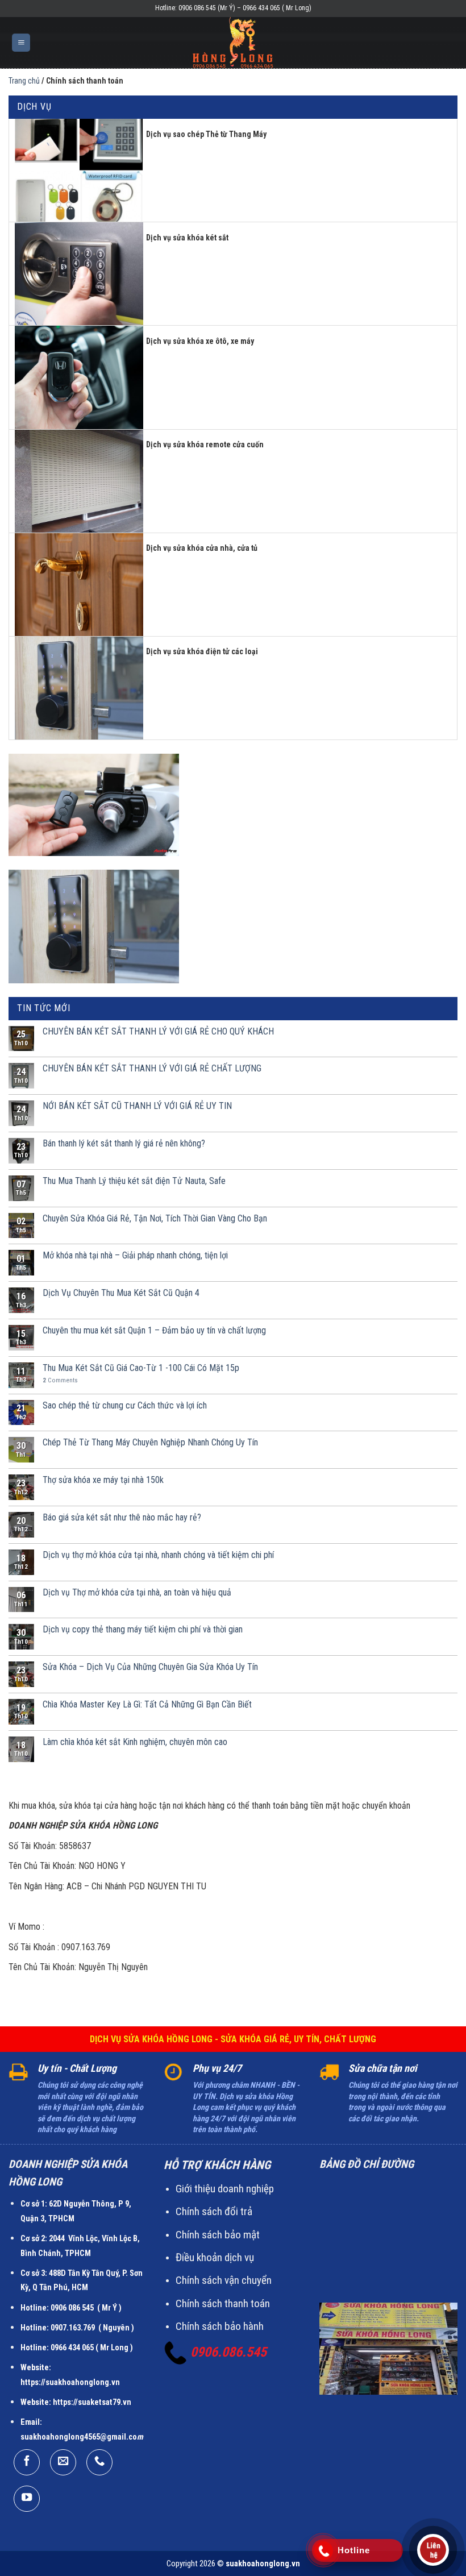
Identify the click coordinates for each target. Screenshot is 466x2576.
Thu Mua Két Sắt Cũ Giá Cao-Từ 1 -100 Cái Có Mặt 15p (141, 1368)
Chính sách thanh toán (223, 2303)
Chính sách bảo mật (218, 2235)
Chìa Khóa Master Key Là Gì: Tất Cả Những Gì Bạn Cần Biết (147, 1704)
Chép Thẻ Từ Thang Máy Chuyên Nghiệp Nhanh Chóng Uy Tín (150, 1442)
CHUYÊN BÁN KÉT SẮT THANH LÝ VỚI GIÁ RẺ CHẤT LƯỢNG (152, 1068)
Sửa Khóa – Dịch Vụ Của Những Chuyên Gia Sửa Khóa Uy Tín (150, 1667)
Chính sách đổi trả (214, 2211)
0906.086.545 (228, 2352)
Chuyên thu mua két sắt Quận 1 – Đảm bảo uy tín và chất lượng (154, 1330)
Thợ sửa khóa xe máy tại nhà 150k (103, 1480)
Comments (60, 1380)
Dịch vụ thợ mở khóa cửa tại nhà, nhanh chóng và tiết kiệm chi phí (158, 1555)
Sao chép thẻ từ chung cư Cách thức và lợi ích (125, 1405)
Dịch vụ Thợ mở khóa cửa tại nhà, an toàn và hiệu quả (137, 1592)
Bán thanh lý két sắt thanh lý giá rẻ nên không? (124, 1143)
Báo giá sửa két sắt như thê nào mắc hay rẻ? (122, 1517)
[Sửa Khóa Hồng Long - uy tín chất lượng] (233, 43)
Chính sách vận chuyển (224, 2280)
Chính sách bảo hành (220, 2326)
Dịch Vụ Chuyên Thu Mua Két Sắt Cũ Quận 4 (121, 1293)
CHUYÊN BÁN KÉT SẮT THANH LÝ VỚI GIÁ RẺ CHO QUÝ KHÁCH (158, 1031)
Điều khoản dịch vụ (215, 2257)
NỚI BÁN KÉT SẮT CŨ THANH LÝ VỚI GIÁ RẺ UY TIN (137, 1106)
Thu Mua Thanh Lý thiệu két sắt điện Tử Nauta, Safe (134, 1181)
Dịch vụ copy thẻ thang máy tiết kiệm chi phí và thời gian (143, 1629)
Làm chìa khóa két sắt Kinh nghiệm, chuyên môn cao (135, 1742)
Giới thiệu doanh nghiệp (225, 2189)
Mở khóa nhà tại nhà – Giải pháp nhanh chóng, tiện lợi (135, 1255)
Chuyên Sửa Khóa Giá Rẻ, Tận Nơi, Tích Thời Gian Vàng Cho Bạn (155, 1218)
